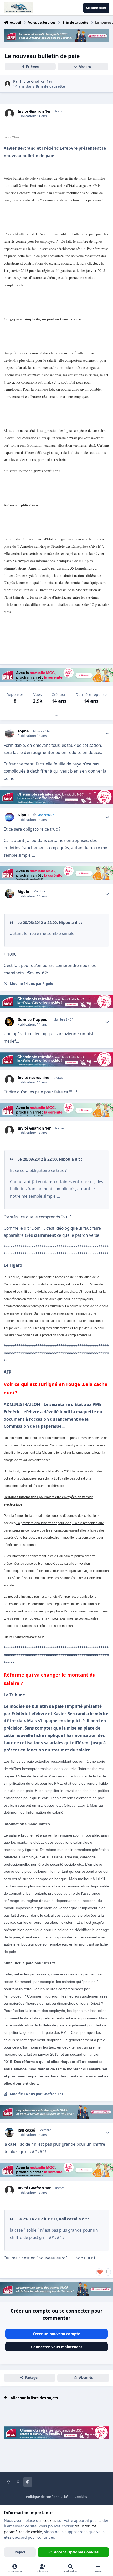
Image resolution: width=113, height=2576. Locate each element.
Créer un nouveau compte (56, 2334)
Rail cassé (26, 2130)
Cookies (81, 2497)
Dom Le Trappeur (33, 1020)
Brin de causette (50, 86)
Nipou (23, 815)
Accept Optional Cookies (76, 2552)
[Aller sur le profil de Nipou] (9, 817)
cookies (50, 2520)
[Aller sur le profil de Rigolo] (9, 894)
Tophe (23, 731)
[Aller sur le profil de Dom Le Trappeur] (9, 1022)
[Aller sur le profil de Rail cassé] (9, 2132)
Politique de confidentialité (47, 2497)
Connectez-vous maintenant (57, 2347)
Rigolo (23, 892)
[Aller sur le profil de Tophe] (9, 733)
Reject (20, 2552)
